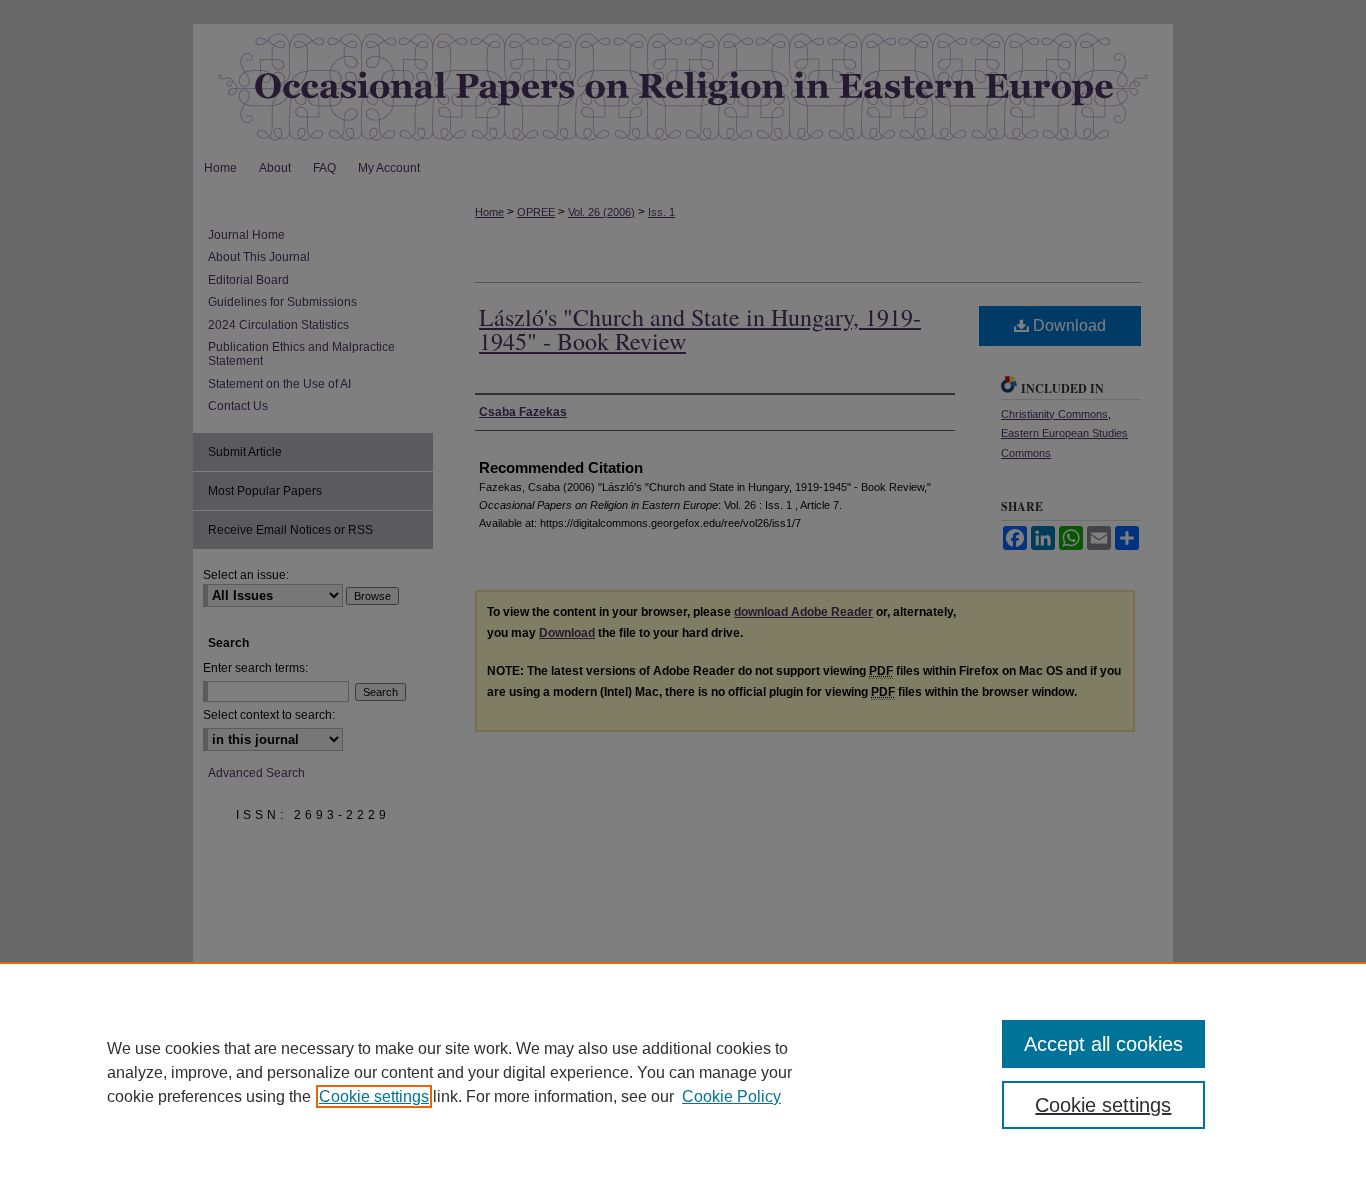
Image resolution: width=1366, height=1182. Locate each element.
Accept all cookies (1103, 1044)
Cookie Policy (731, 1096)
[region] (683, 1072)
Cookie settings (374, 1096)
